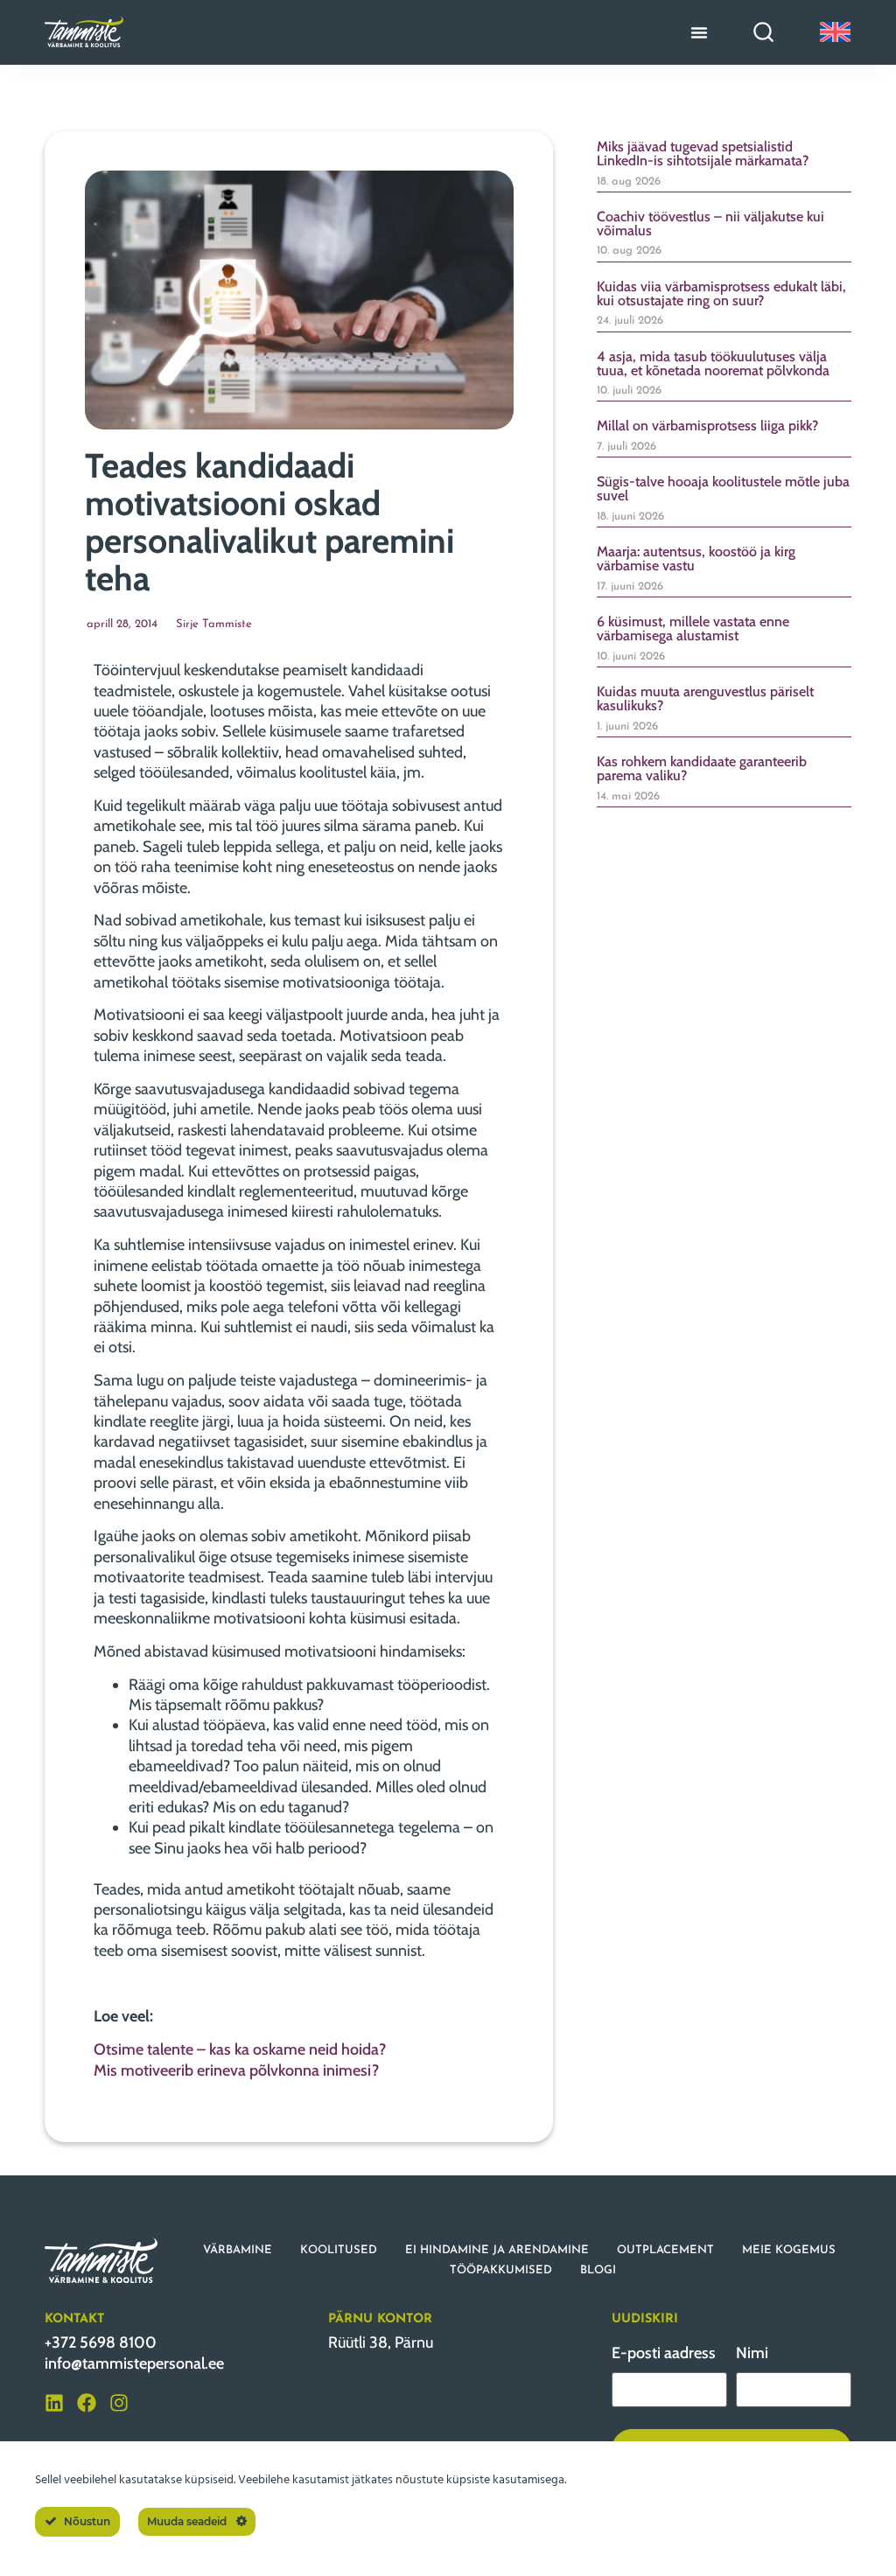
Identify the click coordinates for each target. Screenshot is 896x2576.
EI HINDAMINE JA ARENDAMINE (497, 2250)
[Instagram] (119, 2403)
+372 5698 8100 (101, 2342)
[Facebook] (87, 2403)
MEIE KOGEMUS (789, 2250)
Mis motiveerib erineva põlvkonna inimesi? (236, 2070)
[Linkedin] (54, 2403)
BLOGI (598, 2270)
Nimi (752, 2353)
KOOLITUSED (339, 2250)
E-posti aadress (664, 2353)
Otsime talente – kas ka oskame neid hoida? (240, 2049)
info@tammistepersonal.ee (134, 2363)
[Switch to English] (835, 32)
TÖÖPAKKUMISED (501, 2270)
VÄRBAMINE (238, 2250)
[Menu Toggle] (699, 32)
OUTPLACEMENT (665, 2250)
